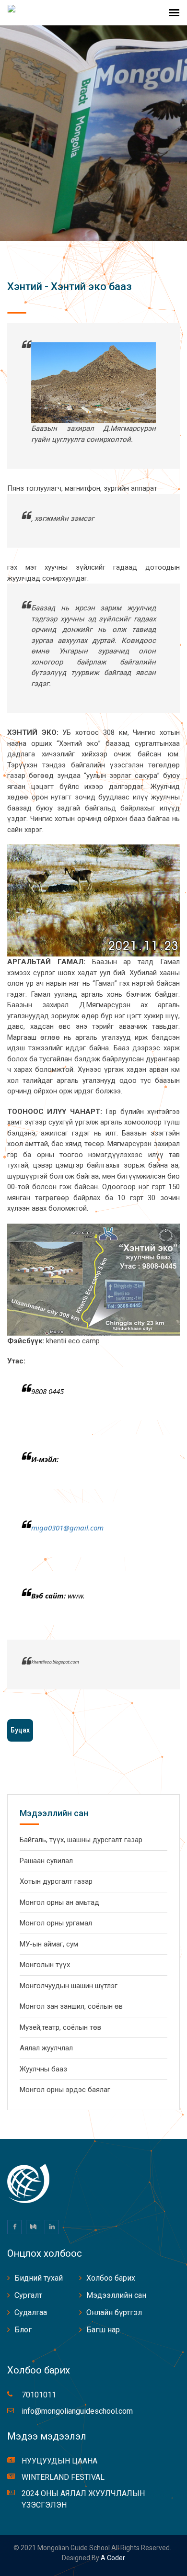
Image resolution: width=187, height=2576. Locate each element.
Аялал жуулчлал (46, 2048)
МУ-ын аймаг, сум (49, 1944)
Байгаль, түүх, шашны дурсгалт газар (81, 1840)
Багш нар (103, 2330)
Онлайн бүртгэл (114, 2312)
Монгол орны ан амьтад (59, 1902)
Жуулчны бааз (43, 2069)
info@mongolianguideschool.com (77, 2411)
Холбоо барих (111, 2278)
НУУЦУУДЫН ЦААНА (59, 2461)
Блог (23, 2330)
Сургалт (28, 2295)
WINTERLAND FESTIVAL (63, 2477)
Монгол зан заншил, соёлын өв (71, 2006)
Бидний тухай (39, 2278)
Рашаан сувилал (46, 1861)
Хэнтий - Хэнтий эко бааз (70, 287)
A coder (112, 2558)
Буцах (20, 1730)
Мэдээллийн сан (116, 2295)
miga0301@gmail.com (67, 1528)
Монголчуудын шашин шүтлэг (69, 1986)
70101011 (39, 2395)
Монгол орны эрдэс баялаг (65, 2090)
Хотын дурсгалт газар (56, 1881)
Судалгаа (31, 2312)
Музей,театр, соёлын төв (60, 2027)
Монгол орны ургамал (56, 1923)
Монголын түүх (45, 1965)
